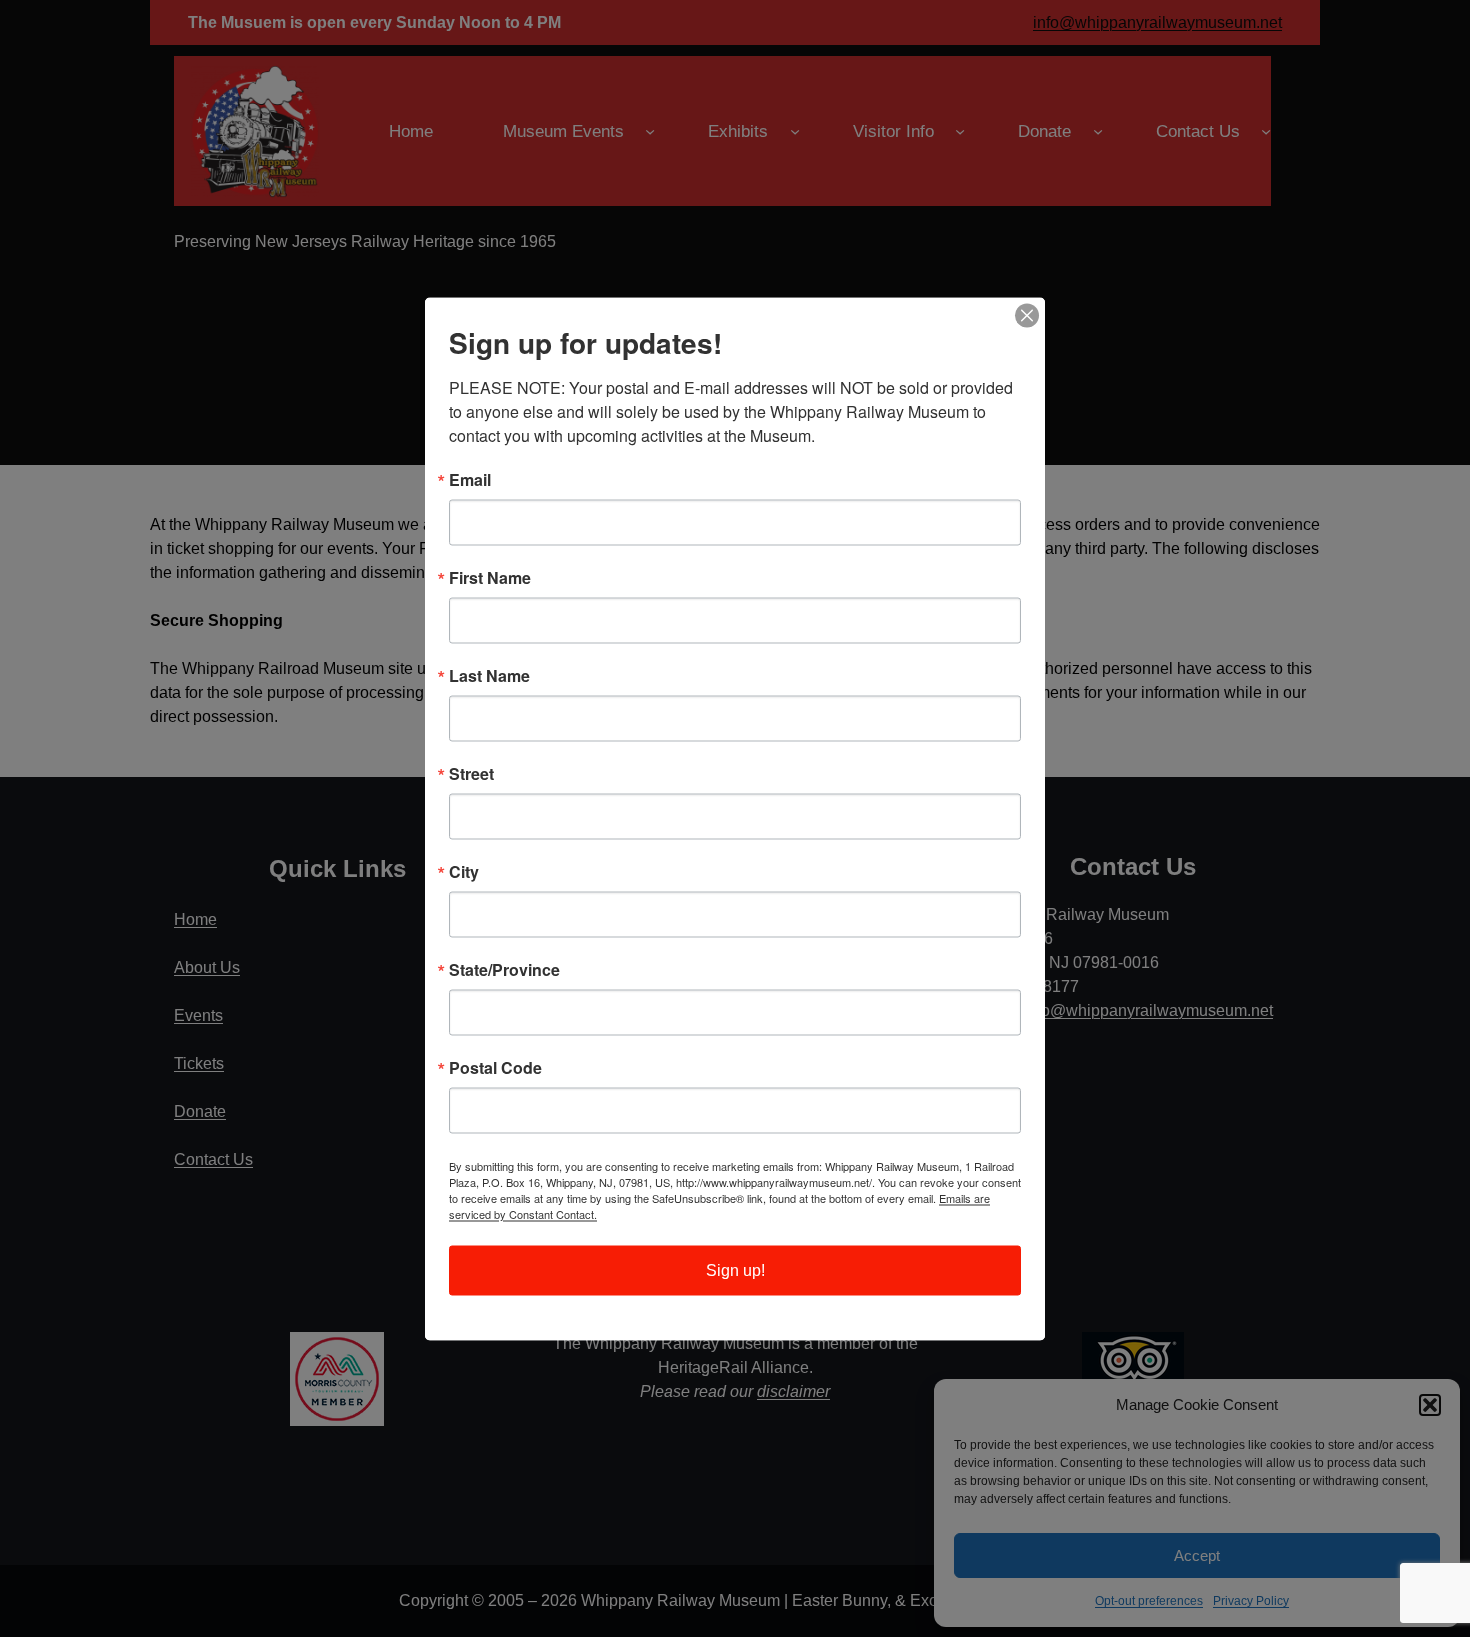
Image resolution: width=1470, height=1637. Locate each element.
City (464, 871)
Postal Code (495, 1067)
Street (471, 773)
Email (470, 479)
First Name (490, 577)
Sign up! (735, 1269)
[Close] (1027, 315)
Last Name (489, 675)
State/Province (504, 969)
